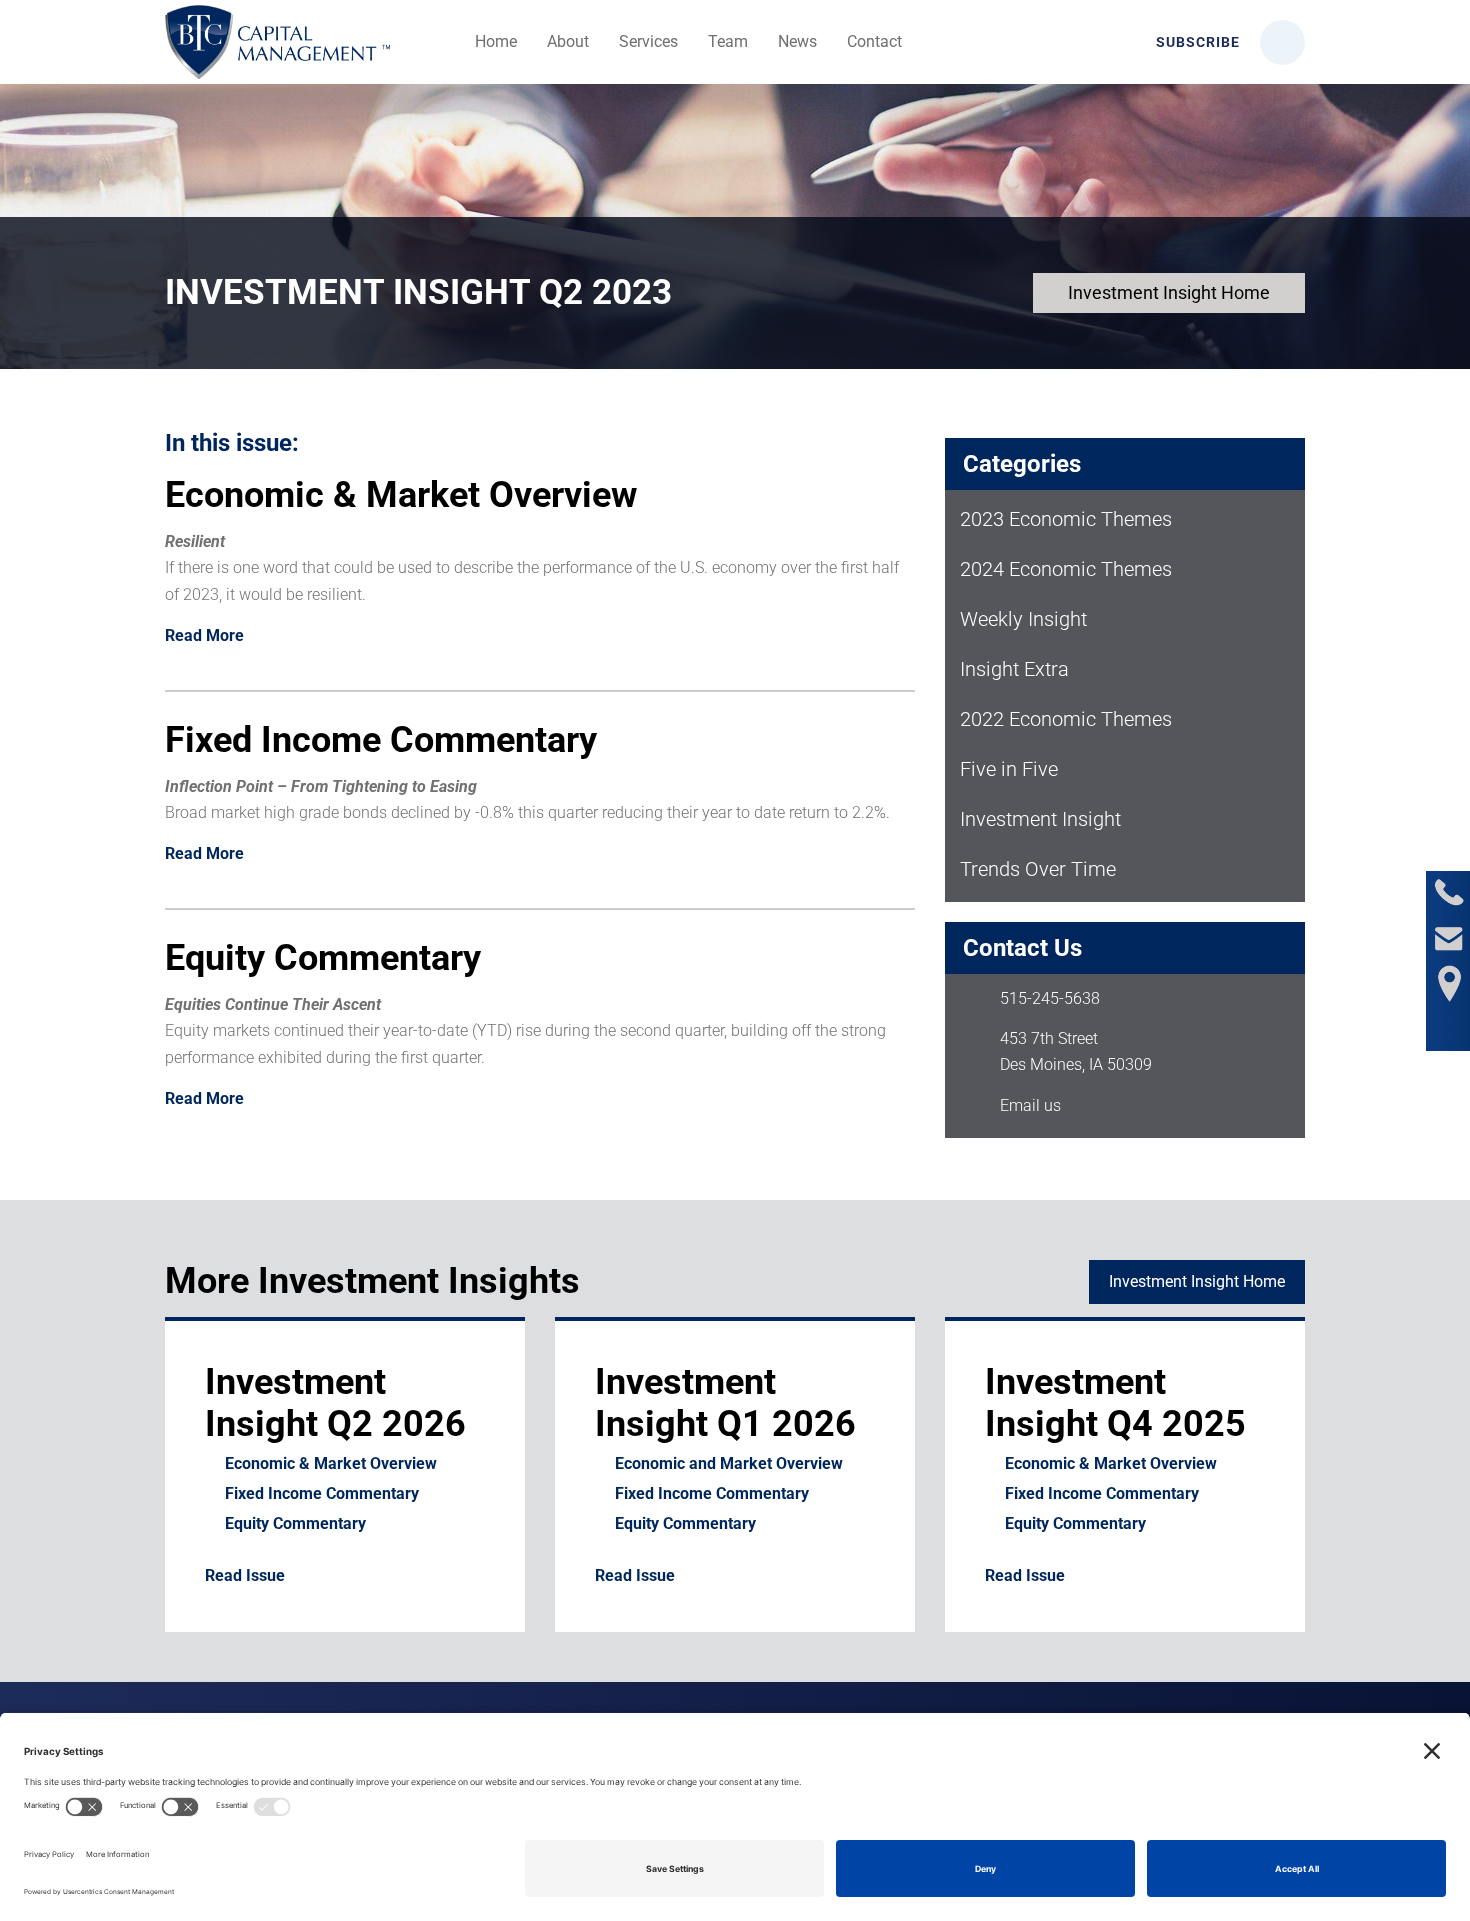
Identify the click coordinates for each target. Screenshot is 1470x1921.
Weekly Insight (1023, 619)
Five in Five (1009, 769)
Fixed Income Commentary (322, 1493)
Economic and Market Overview (729, 1463)
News (797, 41)
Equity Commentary (295, 1523)
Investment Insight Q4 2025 (1115, 1403)
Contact (874, 41)
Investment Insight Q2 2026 (335, 1403)
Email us (1030, 1105)
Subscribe (1196, 42)
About (568, 41)
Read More (204, 636)
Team (728, 41)
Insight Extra (1014, 669)
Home (496, 41)
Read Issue (245, 1575)
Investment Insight (1040, 819)
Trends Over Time (1038, 869)
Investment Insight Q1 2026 (725, 1403)
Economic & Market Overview (331, 1463)
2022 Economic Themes (1066, 719)
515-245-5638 (1050, 998)
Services (648, 41)
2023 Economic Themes (1066, 519)
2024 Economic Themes (1066, 569)
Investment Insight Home (1169, 292)
